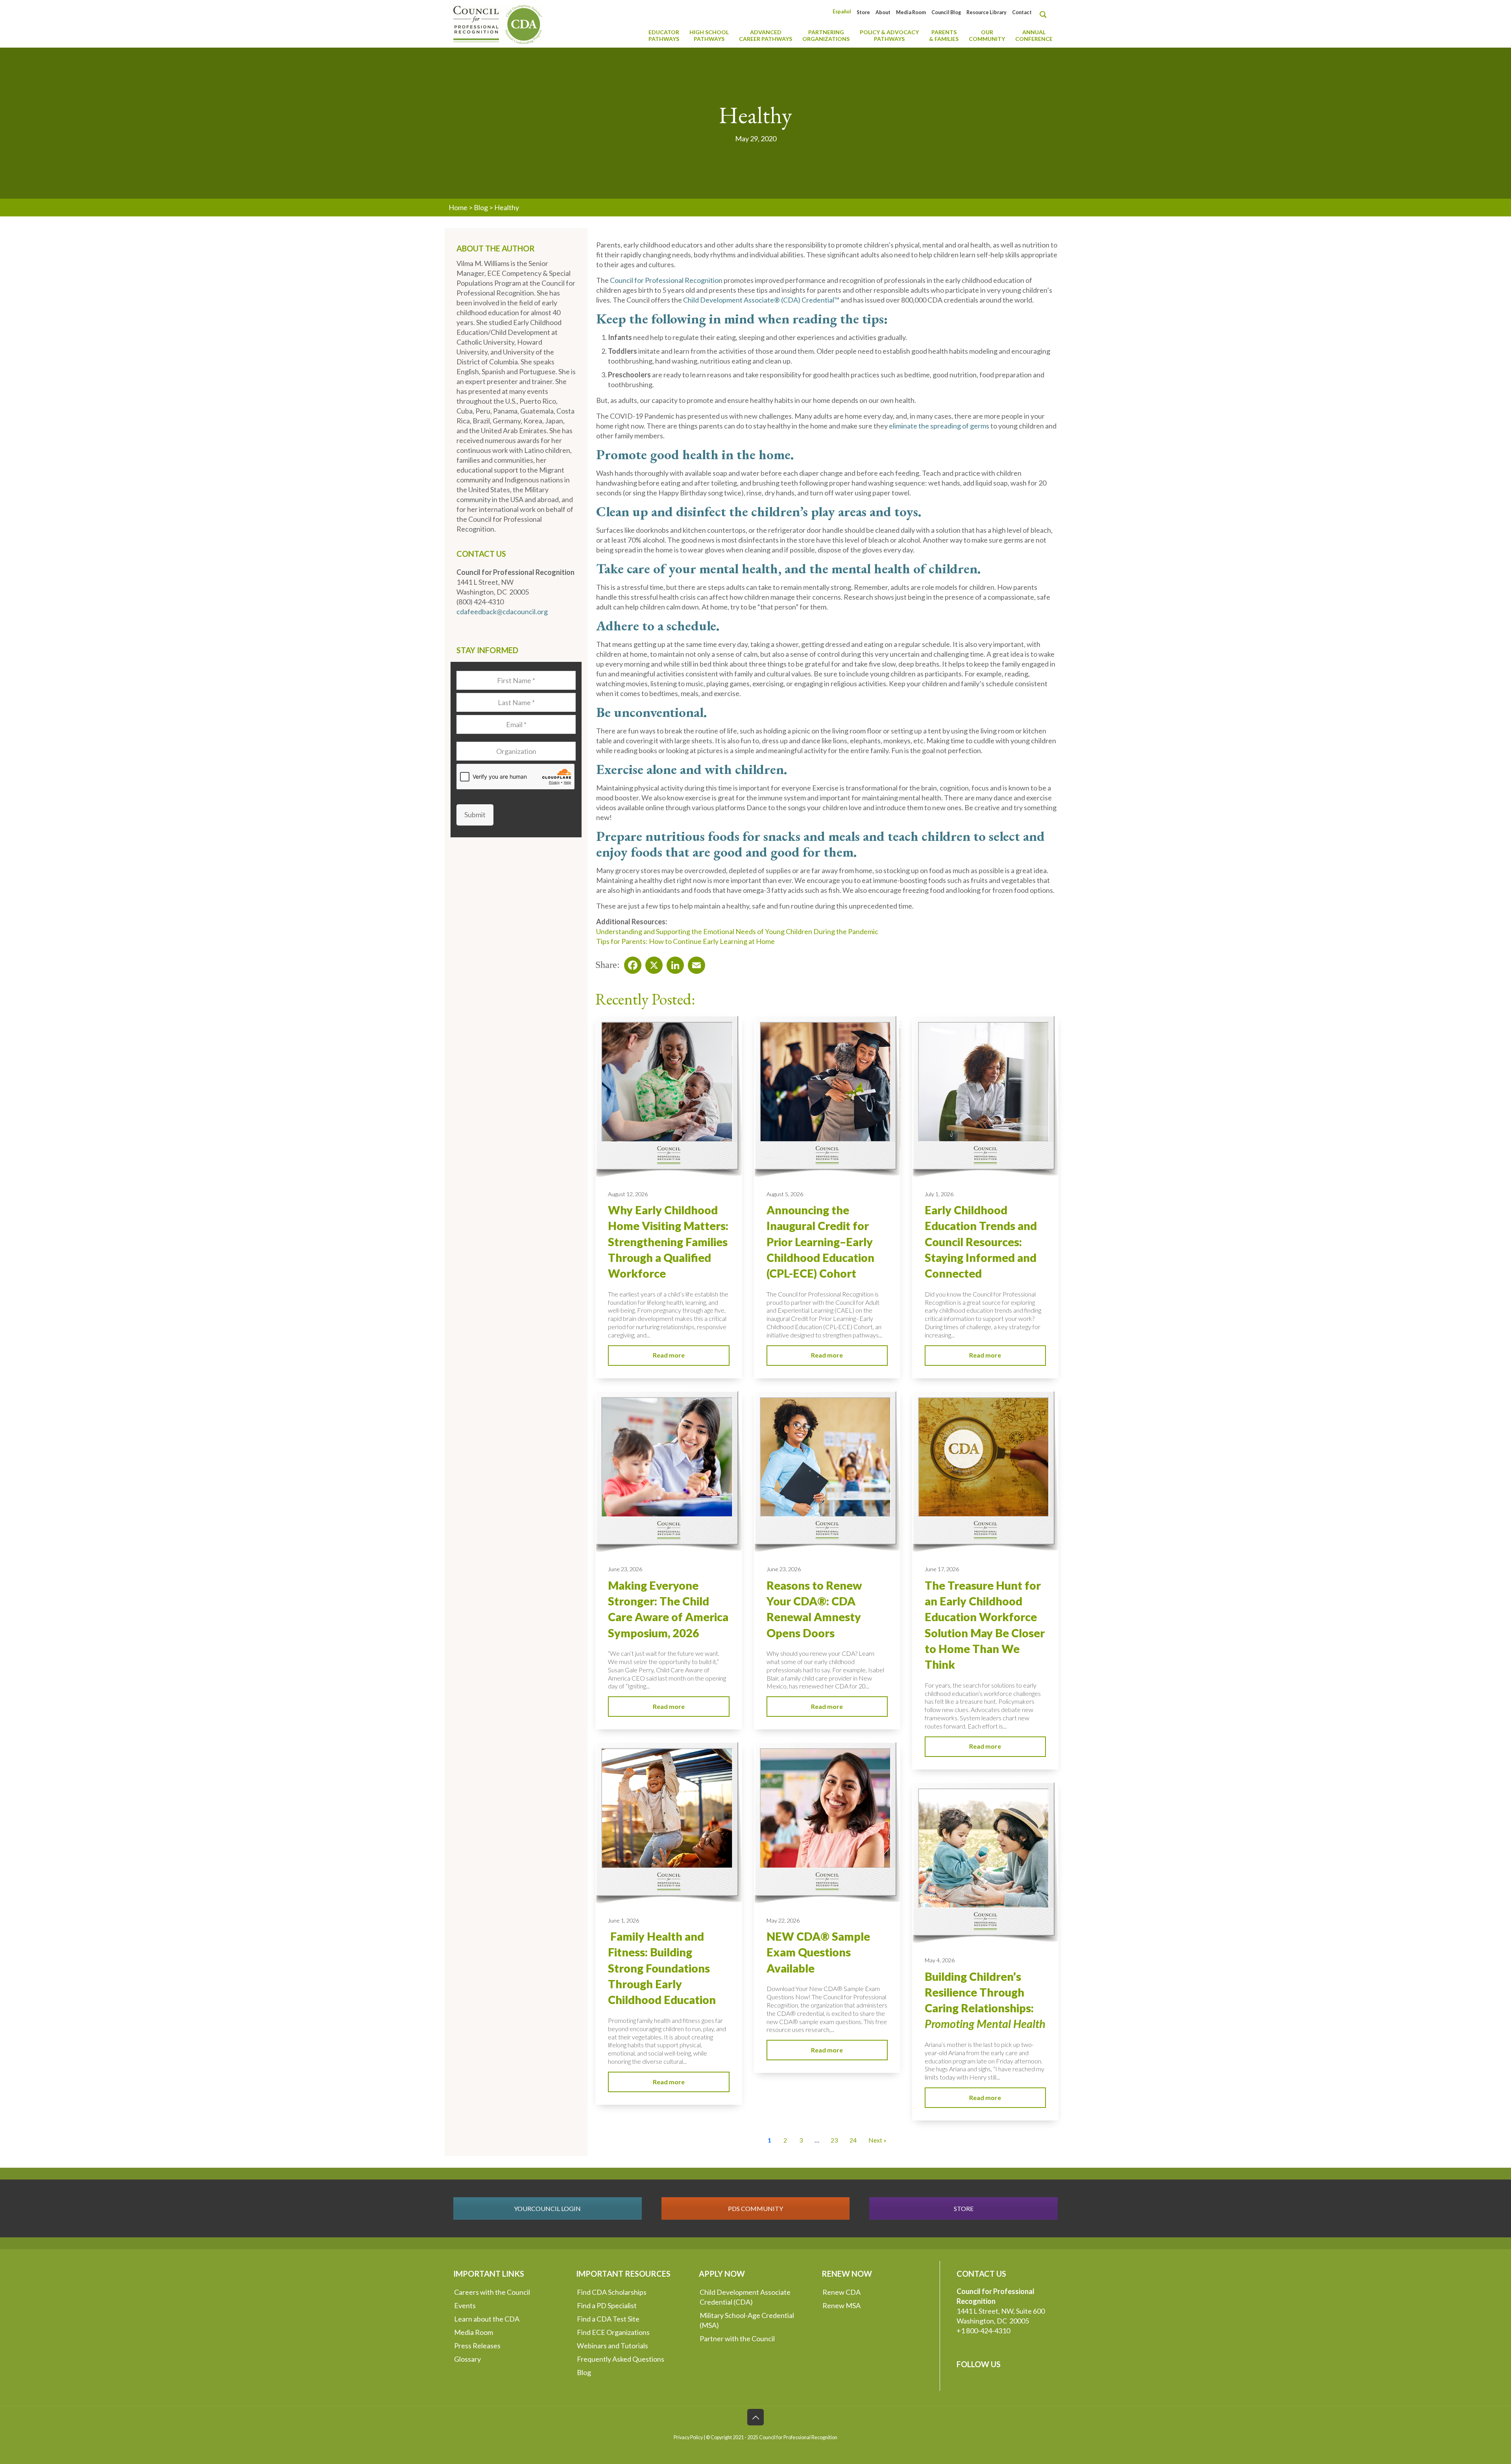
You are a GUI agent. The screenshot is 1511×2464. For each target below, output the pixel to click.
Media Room (911, 12)
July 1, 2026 (939, 1194)
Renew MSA (841, 2305)
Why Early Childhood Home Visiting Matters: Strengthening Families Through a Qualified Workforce (668, 1242)
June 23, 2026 (625, 1569)
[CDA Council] (498, 24)
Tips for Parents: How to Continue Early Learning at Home (685, 941)
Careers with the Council (492, 2292)
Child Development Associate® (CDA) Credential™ (761, 300)
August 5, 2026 (785, 1194)
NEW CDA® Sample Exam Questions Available (818, 1952)
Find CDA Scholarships (612, 2292)
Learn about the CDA (487, 2319)
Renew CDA (841, 2292)
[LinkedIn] (673, 963)
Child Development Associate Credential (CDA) (745, 2297)
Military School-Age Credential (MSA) (747, 2320)
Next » (877, 2140)
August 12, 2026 (628, 1194)
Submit (475, 815)
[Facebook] (630, 963)
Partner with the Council (737, 2338)
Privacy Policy (688, 2437)
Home (458, 207)
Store (863, 12)
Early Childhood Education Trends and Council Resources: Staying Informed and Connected (981, 1242)
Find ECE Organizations (613, 2332)
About (883, 12)
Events (465, 2305)
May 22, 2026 (783, 1920)
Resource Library (986, 12)
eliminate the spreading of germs (939, 426)
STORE (964, 2208)
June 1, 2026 (623, 1920)
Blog (481, 207)
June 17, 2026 (942, 1569)
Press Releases (477, 2346)
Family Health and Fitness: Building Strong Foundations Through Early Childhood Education (662, 1968)
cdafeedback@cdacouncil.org (502, 611)
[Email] (694, 963)
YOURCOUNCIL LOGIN (547, 2208)
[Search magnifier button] (1045, 15)
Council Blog (946, 12)
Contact (1022, 12)
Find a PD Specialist (607, 2305)
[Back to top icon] (755, 2417)
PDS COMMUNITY (755, 2208)
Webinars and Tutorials (612, 2346)
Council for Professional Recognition (666, 280)
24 (853, 2140)
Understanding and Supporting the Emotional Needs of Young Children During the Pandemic (737, 931)
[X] (652, 963)
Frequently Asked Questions (621, 2359)
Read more (669, 1355)
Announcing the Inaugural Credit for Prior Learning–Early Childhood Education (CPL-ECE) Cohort (820, 1242)
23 (834, 2140)
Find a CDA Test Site (608, 2319)
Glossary (467, 2359)
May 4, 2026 (940, 1960)
